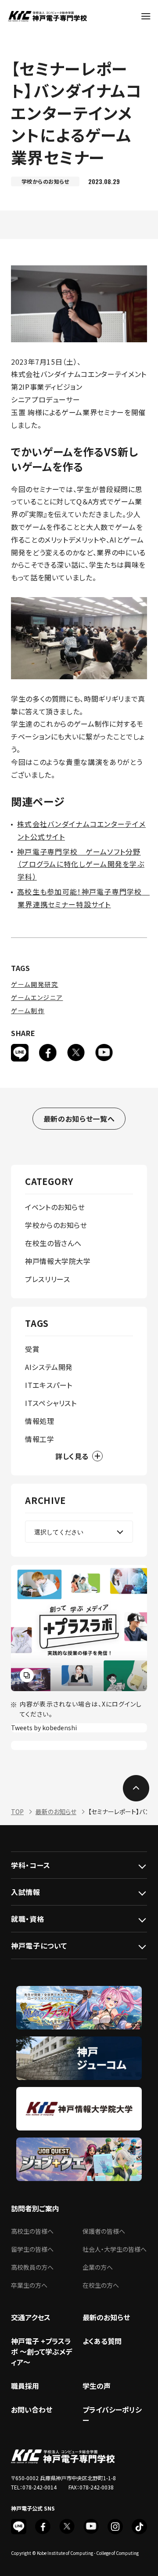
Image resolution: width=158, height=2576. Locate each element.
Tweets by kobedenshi (44, 1728)
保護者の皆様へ (104, 2231)
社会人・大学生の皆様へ (115, 2249)
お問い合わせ (32, 2409)
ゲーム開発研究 (35, 984)
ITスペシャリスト (51, 1403)
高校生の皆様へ (32, 2231)
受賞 (32, 1349)
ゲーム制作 (28, 1011)
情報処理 (40, 1421)
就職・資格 (27, 1919)
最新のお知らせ (56, 1812)
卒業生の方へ (29, 2285)
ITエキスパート (49, 1385)
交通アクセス (31, 2317)
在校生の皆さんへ (53, 1243)
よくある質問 (102, 2341)
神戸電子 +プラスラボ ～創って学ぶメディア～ (41, 2351)
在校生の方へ (101, 2285)
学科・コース (31, 1865)
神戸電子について (39, 1946)
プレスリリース (47, 1279)
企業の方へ (98, 2267)
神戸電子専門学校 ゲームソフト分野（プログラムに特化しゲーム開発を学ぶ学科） (81, 864)
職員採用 (25, 2386)
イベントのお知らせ (55, 1207)
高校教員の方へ (32, 2267)
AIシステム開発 (49, 1367)
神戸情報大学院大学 (58, 1261)
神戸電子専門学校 (47, 16)
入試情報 (26, 1892)
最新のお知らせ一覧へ (79, 1119)
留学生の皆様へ (32, 2249)
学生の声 (97, 2386)
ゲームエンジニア (37, 997)
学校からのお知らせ (56, 1225)
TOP (17, 1812)
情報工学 (40, 1439)
